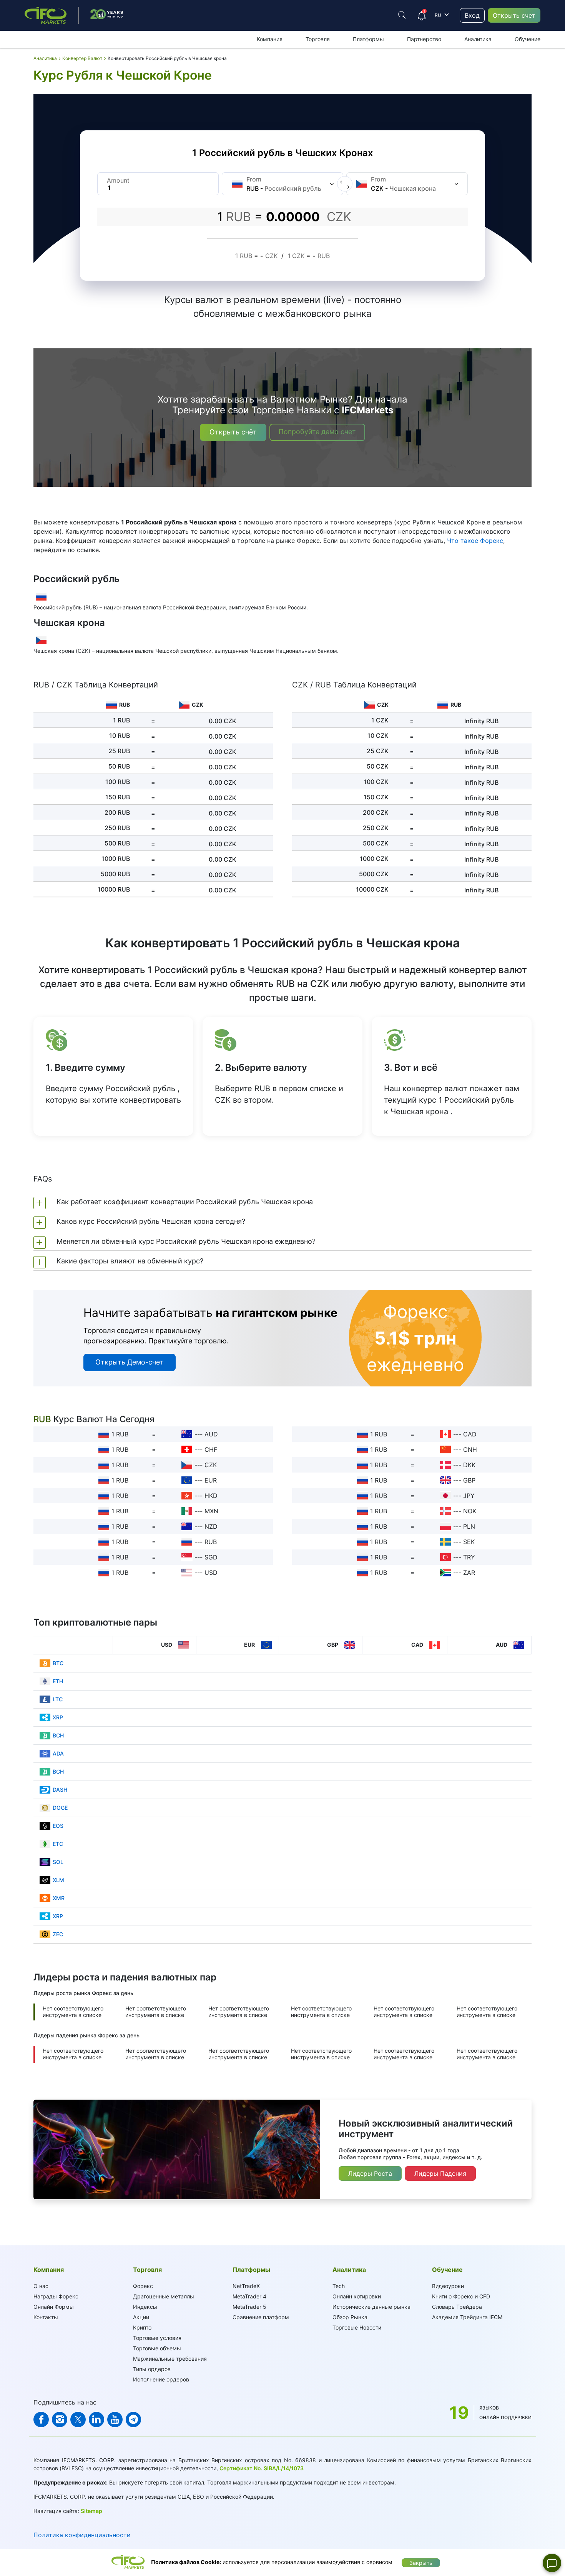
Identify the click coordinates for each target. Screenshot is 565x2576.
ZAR (469, 1573)
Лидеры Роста (370, 2173)
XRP (58, 1717)
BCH (58, 1735)
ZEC (58, 1934)
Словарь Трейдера (457, 2307)
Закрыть (421, 2563)
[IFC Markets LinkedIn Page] (96, 2420)
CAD (470, 1434)
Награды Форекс (56, 2296)
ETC (58, 1844)
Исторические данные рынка (371, 2307)
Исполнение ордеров (161, 2379)
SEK (469, 1542)
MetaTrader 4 (249, 2296)
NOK (470, 1511)
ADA (58, 1753)
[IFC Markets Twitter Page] (78, 2420)
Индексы (145, 2307)
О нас (41, 2286)
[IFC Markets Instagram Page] (60, 2420)
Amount (118, 180)
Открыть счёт (233, 432)
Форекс (143, 2286)
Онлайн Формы (54, 2307)
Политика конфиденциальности (82, 2535)
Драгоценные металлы (164, 2296)
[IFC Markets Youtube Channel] (115, 2420)
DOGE (60, 1808)
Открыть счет (514, 15)
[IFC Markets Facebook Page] (41, 2420)
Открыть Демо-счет (130, 1362)
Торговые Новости (357, 2327)
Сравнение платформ (261, 2317)
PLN (469, 1526)
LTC (58, 1699)
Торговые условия (157, 2338)
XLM (58, 1880)
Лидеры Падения (440, 2173)
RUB (211, 1542)
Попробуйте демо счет (317, 432)
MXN (211, 1511)
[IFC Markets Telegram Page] (133, 2420)
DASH (60, 1790)
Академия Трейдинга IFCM (467, 2317)
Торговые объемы (157, 2348)
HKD (211, 1496)
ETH (58, 1681)
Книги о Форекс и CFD (461, 2296)
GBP (469, 1480)
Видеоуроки (448, 2286)
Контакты (46, 2317)
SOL (58, 1862)
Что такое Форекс (475, 541)
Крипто (142, 2327)
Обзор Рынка (350, 2317)
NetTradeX (246, 2286)
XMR (59, 1898)
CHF (211, 1449)
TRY (469, 1557)
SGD (211, 1557)
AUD (211, 1434)
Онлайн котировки (357, 2296)
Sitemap (91, 2511)
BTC (58, 1663)
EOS (58, 1826)
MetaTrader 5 (249, 2307)
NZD (211, 1526)
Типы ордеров (152, 2369)
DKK (469, 1465)
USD (211, 1573)
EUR (211, 1480)
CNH (470, 1449)
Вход (472, 15)
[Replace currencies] (345, 184)
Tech (339, 2286)
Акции (141, 2317)
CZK (211, 1465)
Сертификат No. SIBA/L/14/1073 (262, 2468)
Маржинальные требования (170, 2359)
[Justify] (402, 15)
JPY (469, 1496)
